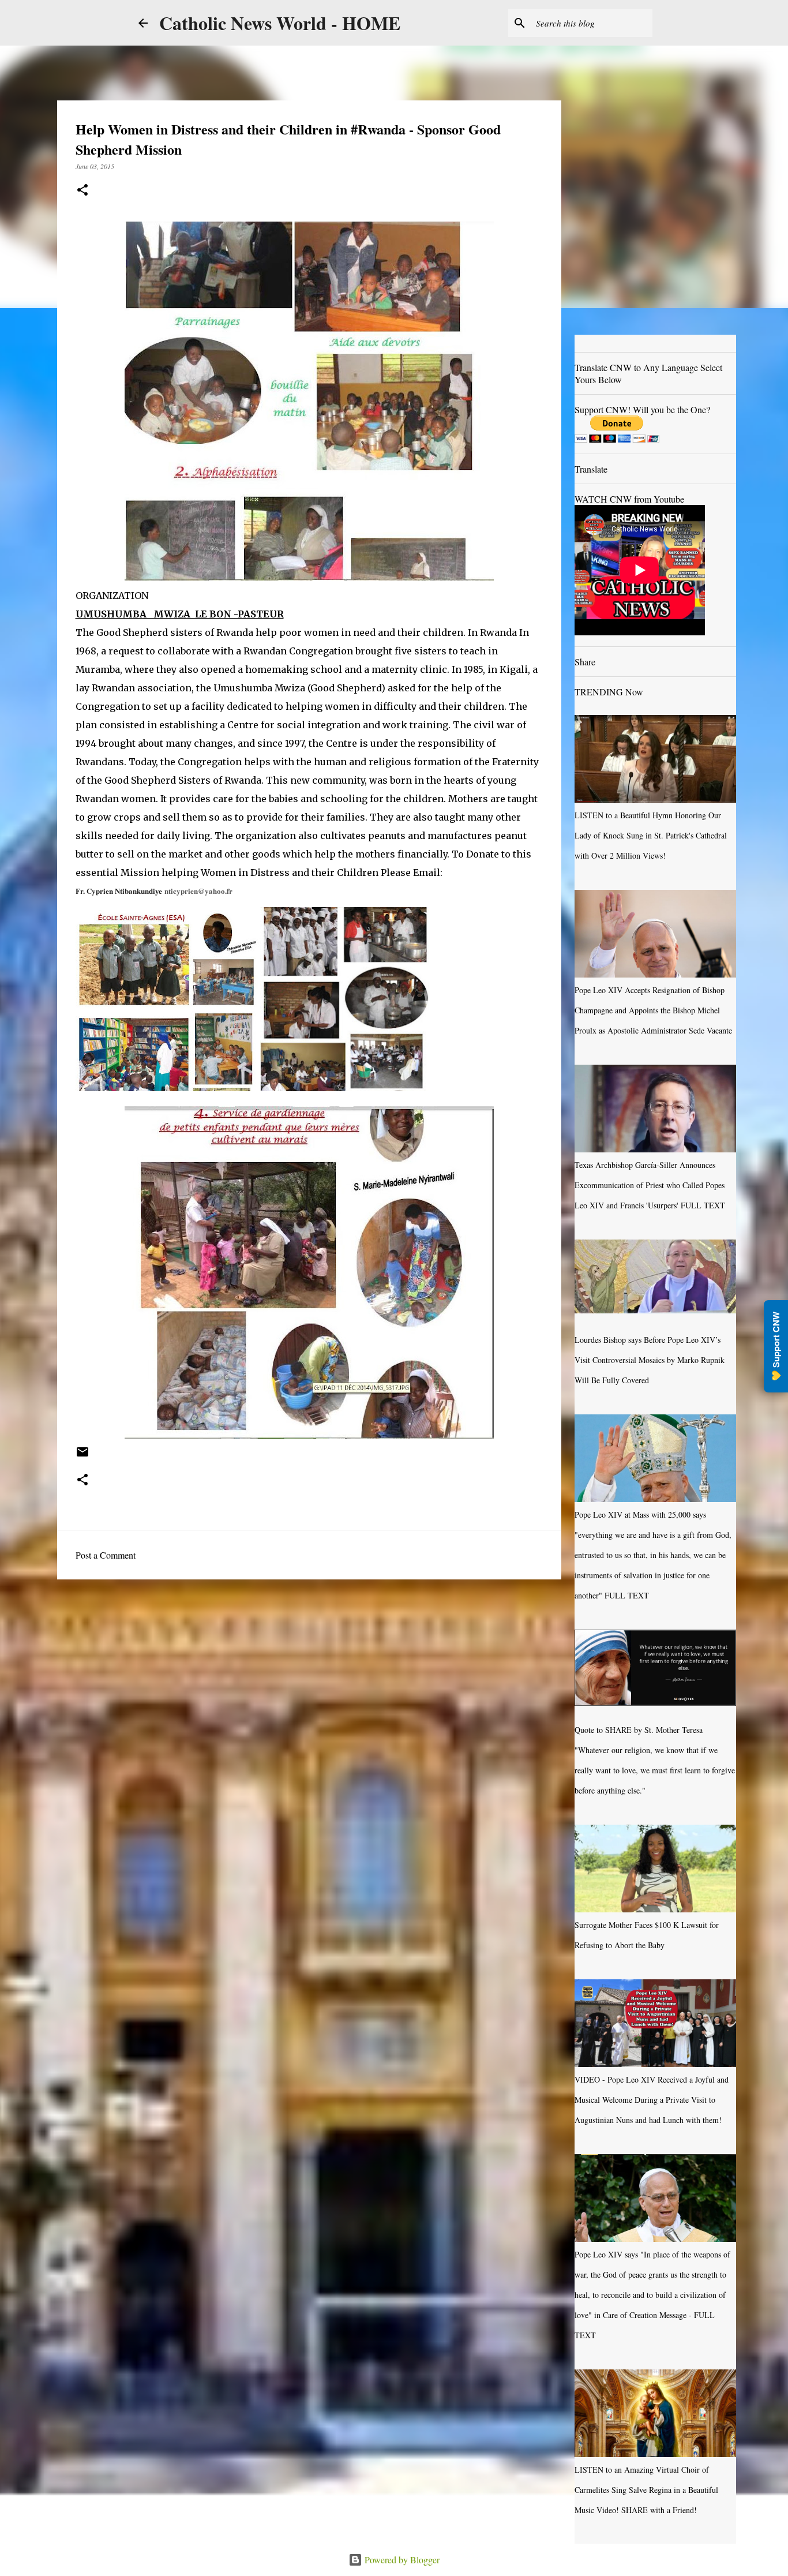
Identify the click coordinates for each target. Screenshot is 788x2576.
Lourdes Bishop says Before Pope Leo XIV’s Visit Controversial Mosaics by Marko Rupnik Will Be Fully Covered (650, 1360)
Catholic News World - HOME (280, 23)
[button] (82, 191)
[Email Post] (82, 1456)
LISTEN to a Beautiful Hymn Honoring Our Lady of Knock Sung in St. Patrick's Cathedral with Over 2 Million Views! (651, 835)
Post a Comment (106, 1555)
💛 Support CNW (776, 1346)
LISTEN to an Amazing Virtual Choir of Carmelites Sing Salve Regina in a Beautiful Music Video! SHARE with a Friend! (646, 2490)
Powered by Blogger (401, 2560)
